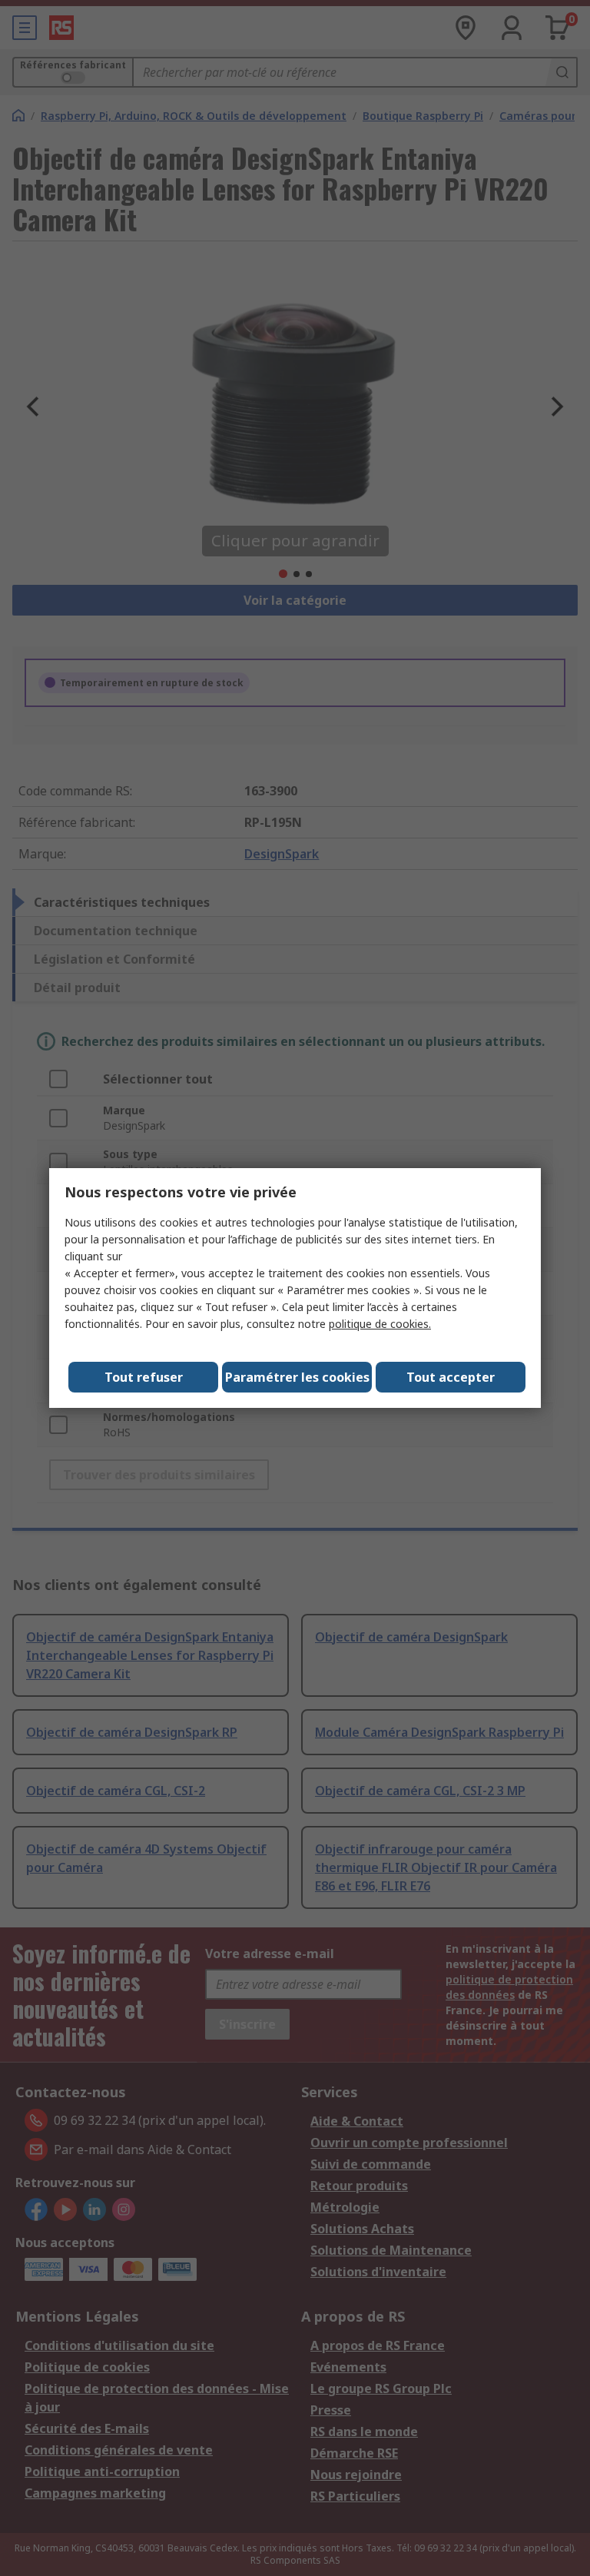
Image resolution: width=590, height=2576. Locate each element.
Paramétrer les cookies (297, 1377)
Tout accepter (451, 1377)
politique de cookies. (380, 1324)
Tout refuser (144, 1377)
